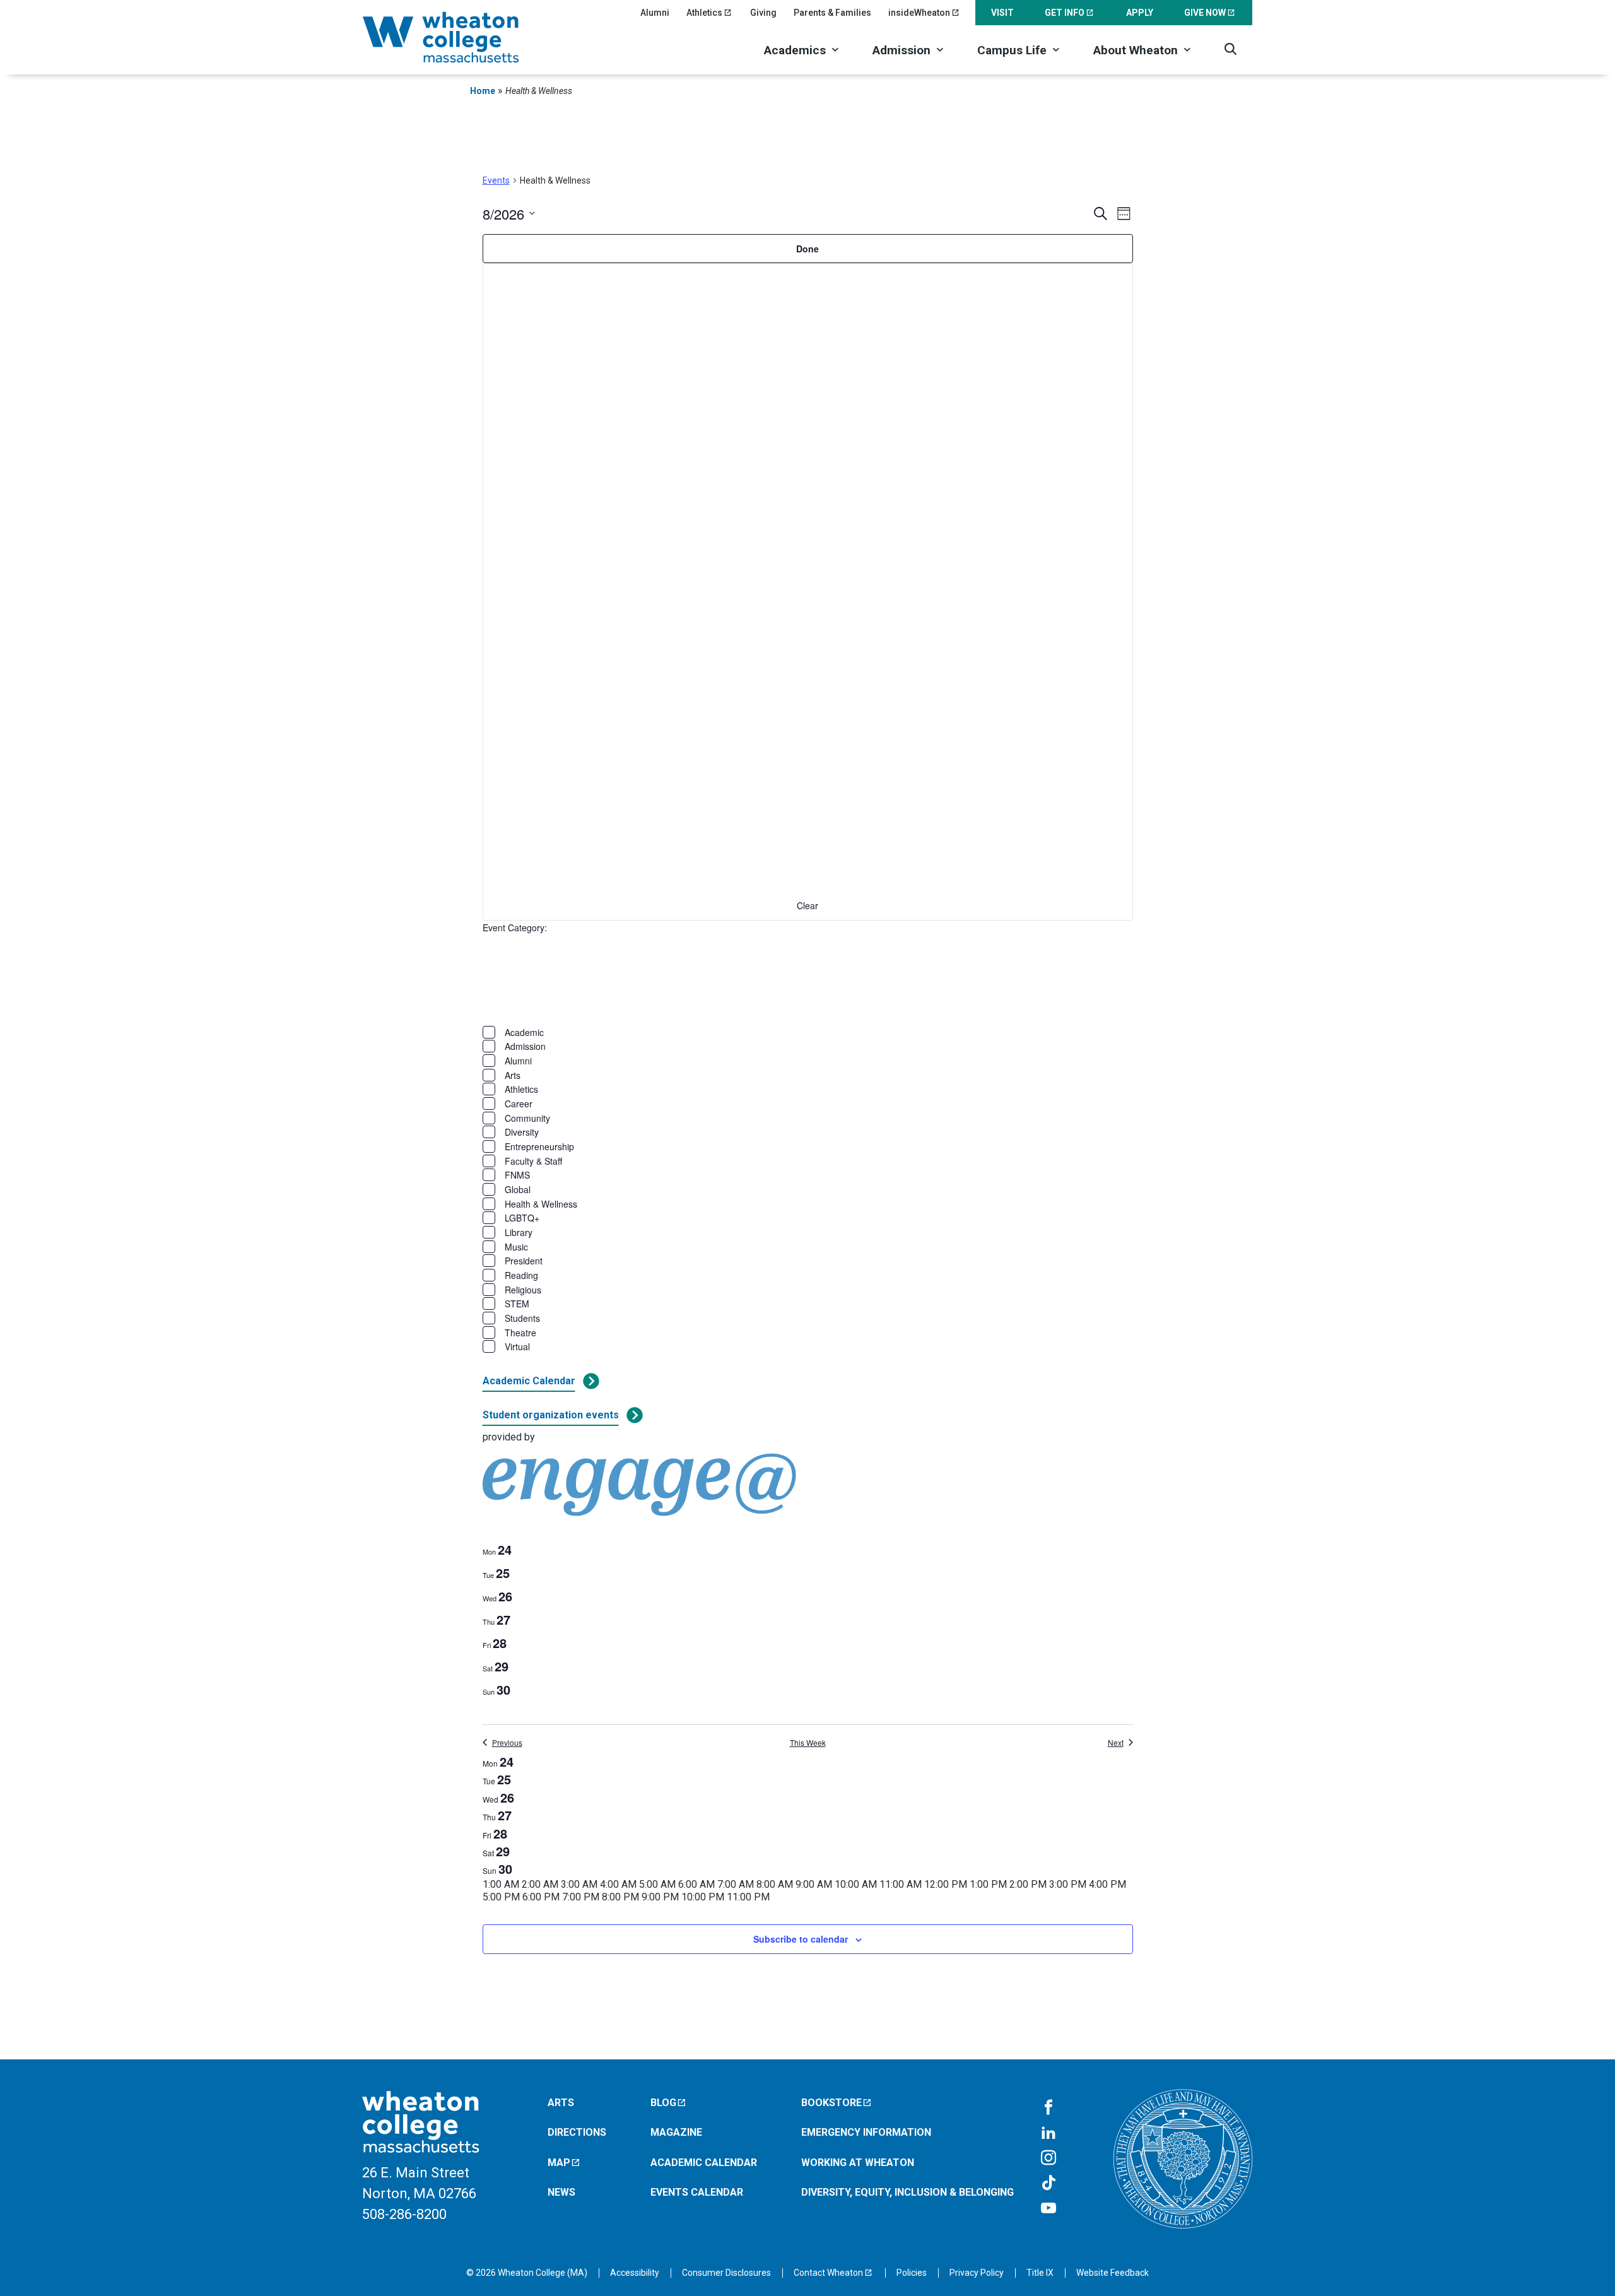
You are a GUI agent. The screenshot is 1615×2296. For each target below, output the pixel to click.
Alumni (655, 13)
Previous (507, 1743)
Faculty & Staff (533, 1161)
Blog (663, 2103)
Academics (795, 50)
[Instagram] (1048, 2158)
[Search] (1230, 49)
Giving (763, 13)
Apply (1140, 13)
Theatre (520, 1333)
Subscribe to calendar (801, 1939)
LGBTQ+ (522, 1218)
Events (496, 180)
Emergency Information (866, 2132)
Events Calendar (697, 2192)
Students (522, 1318)
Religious (523, 1290)
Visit (1002, 13)
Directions (577, 2132)
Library (519, 1232)
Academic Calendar (529, 1381)
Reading (521, 1275)
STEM (517, 1304)
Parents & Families (832, 13)
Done (807, 249)
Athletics (704, 13)
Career (519, 1104)
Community (527, 1118)
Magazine (676, 2132)
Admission (901, 50)
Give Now (1205, 13)
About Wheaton (1136, 50)
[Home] (457, 37)
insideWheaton (919, 13)
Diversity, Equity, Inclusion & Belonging (907, 2192)
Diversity (522, 1132)
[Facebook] (1048, 2108)
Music (516, 1247)
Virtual (517, 1346)
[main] (807, 1079)
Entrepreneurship (539, 1146)
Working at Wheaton (858, 2163)
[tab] (497, 1550)
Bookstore (831, 2103)
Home (483, 91)
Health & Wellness (541, 1204)
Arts (513, 1075)
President (524, 1261)
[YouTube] (1048, 2209)
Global (518, 1189)
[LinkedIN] (1048, 2133)
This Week (808, 1743)
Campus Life (1012, 50)
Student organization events (551, 1415)
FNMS (517, 1175)
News (561, 2192)
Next (1116, 1743)
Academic (524, 1032)
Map (559, 2163)
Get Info (1065, 13)
